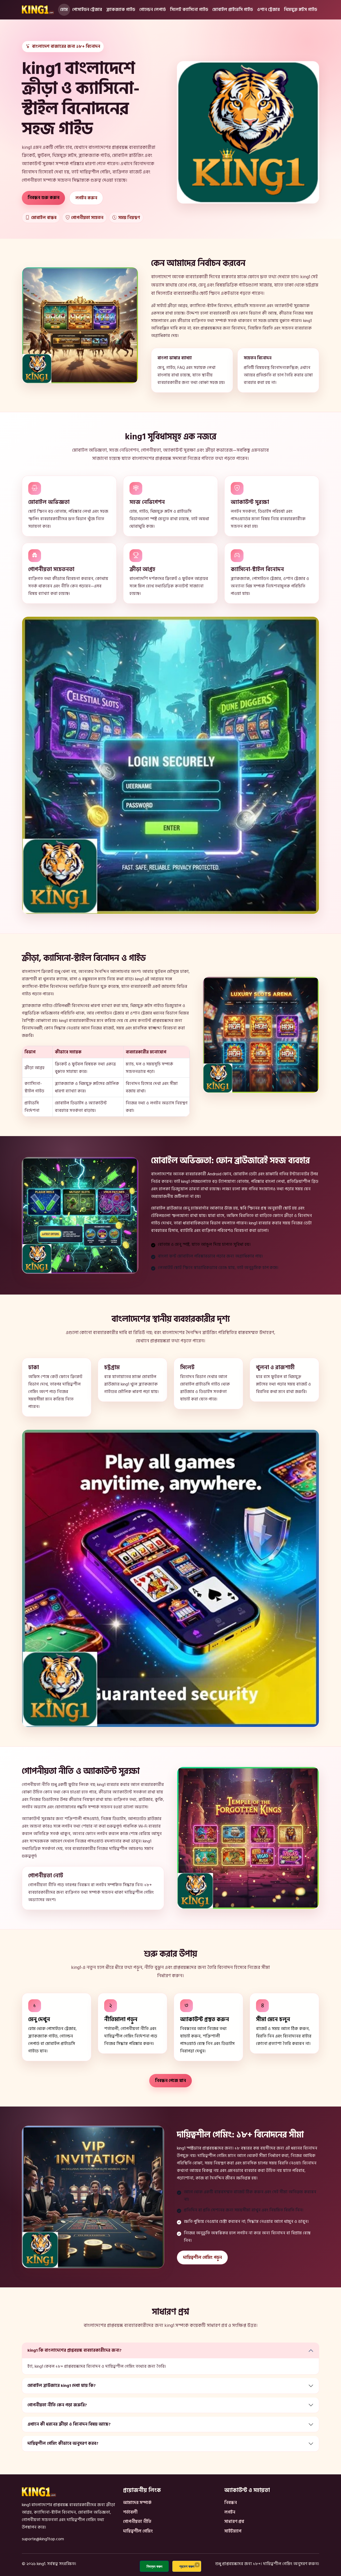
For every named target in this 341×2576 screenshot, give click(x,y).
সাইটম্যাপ (233, 2531)
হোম (64, 10)
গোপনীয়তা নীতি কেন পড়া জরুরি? (57, 2405)
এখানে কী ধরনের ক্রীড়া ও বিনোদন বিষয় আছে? (69, 2424)
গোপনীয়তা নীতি (137, 2522)
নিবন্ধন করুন (154, 2566)
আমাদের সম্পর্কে (137, 2503)
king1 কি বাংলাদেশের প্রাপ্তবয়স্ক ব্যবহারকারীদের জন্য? (74, 2350)
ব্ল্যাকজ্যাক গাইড (121, 10)
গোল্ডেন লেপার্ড (153, 10)
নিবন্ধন (231, 2503)
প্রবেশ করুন (187, 2566)
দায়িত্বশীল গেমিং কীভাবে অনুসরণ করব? (63, 2443)
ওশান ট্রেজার (268, 10)
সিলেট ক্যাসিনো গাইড (189, 10)
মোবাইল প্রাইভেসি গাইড (233, 10)
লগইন (230, 2512)
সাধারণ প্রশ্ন (234, 2522)
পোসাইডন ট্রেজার (87, 10)
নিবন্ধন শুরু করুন (44, 198)
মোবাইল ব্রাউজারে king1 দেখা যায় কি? (62, 2386)
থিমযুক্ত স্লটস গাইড (301, 10)
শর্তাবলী (130, 2512)
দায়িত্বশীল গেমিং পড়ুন (202, 2258)
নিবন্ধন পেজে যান (170, 2081)
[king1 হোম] (38, 10)
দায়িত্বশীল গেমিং (138, 2531)
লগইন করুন (86, 198)
